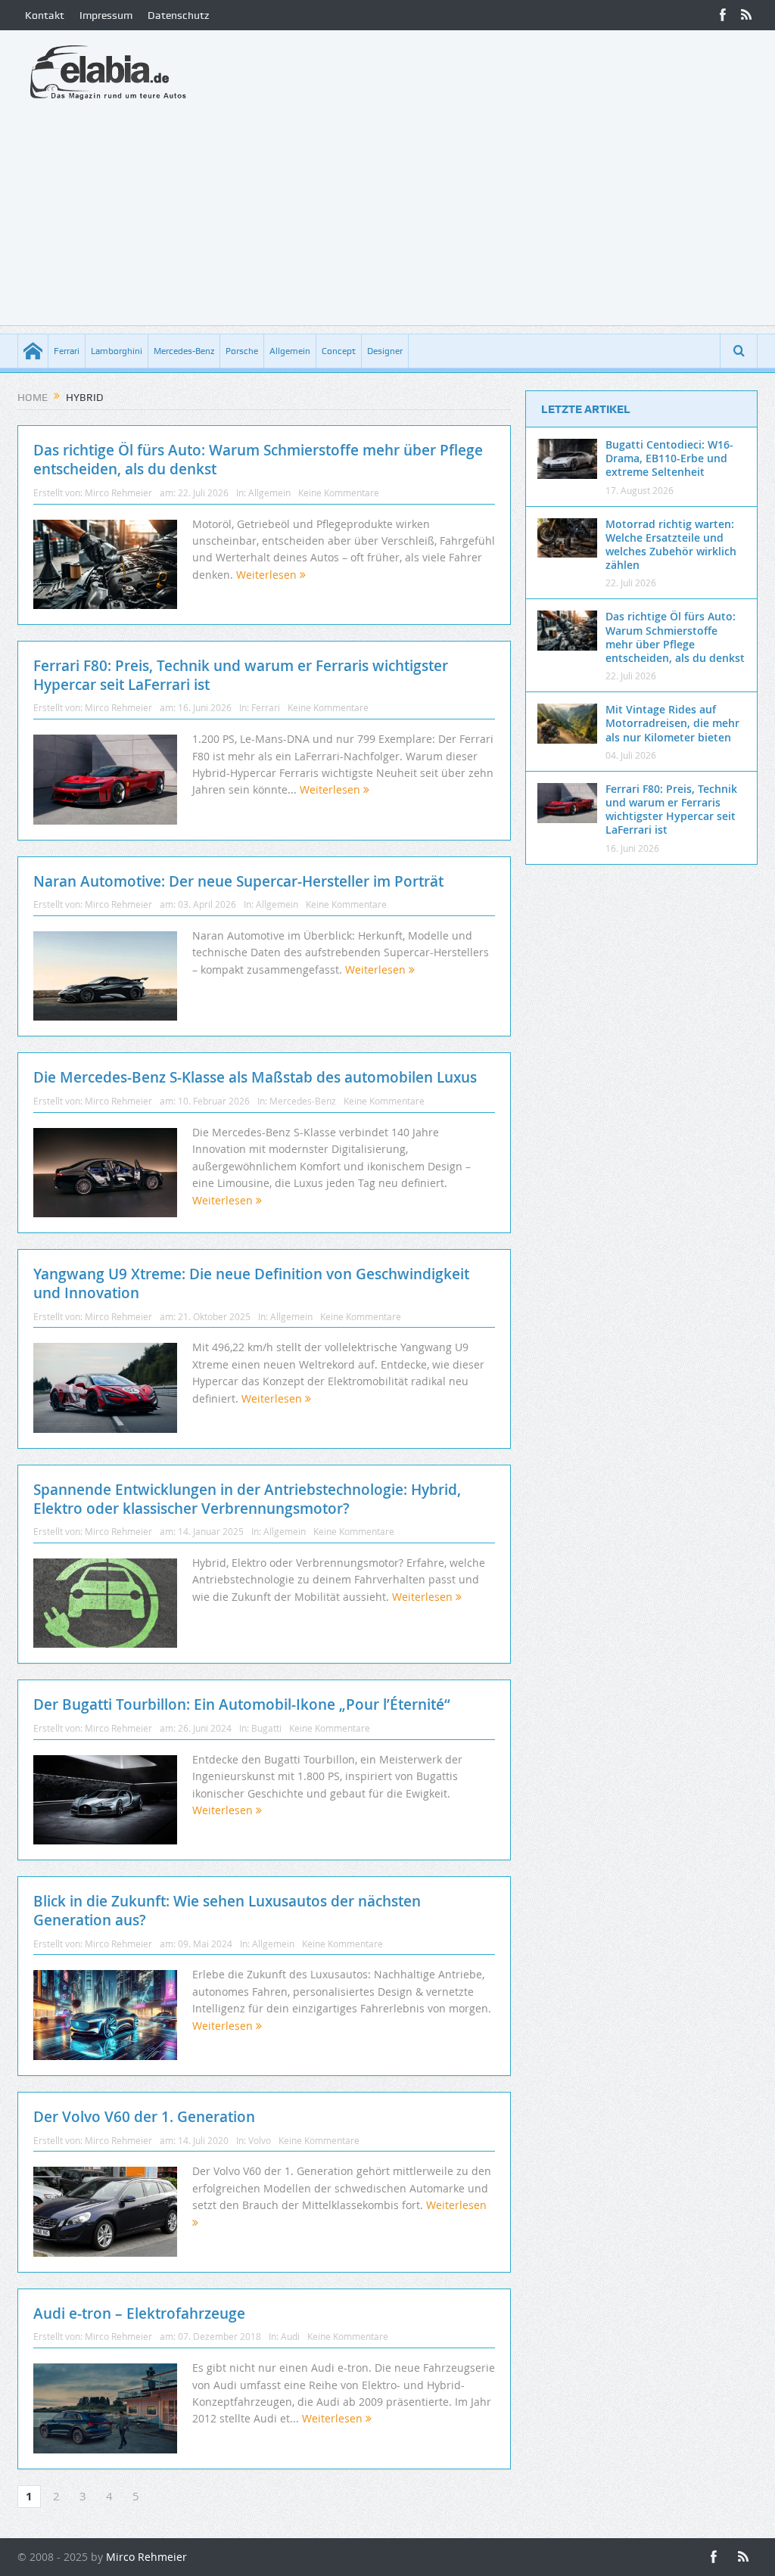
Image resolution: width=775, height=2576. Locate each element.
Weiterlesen (268, 575)
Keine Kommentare (339, 493)
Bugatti (266, 1728)
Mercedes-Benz (184, 351)
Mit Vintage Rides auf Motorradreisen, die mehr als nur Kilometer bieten (672, 723)
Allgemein (290, 351)
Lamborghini (117, 351)
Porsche (242, 351)
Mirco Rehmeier (118, 493)
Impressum (106, 15)
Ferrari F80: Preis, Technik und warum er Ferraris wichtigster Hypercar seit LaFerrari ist (241, 675)
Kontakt (45, 15)
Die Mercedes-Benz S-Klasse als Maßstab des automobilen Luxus (255, 1077)
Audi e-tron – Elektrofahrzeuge (139, 2313)
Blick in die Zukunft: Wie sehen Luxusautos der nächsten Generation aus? (227, 1911)
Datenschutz (178, 15)
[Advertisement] (387, 219)
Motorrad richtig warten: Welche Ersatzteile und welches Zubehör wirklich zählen (671, 545)
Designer (385, 351)
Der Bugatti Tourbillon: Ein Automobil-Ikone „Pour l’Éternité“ (242, 1704)
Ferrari (67, 351)
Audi (290, 2336)
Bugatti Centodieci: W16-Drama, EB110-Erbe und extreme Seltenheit (669, 458)
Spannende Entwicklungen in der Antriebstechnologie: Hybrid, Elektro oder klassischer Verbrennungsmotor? (247, 1499)
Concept (339, 351)
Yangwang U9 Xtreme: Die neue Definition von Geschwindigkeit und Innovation (251, 1283)
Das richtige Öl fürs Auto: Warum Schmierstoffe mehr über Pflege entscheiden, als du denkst (258, 460)
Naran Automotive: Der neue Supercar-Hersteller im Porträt (238, 881)
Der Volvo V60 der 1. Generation (144, 2117)
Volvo (260, 2140)
